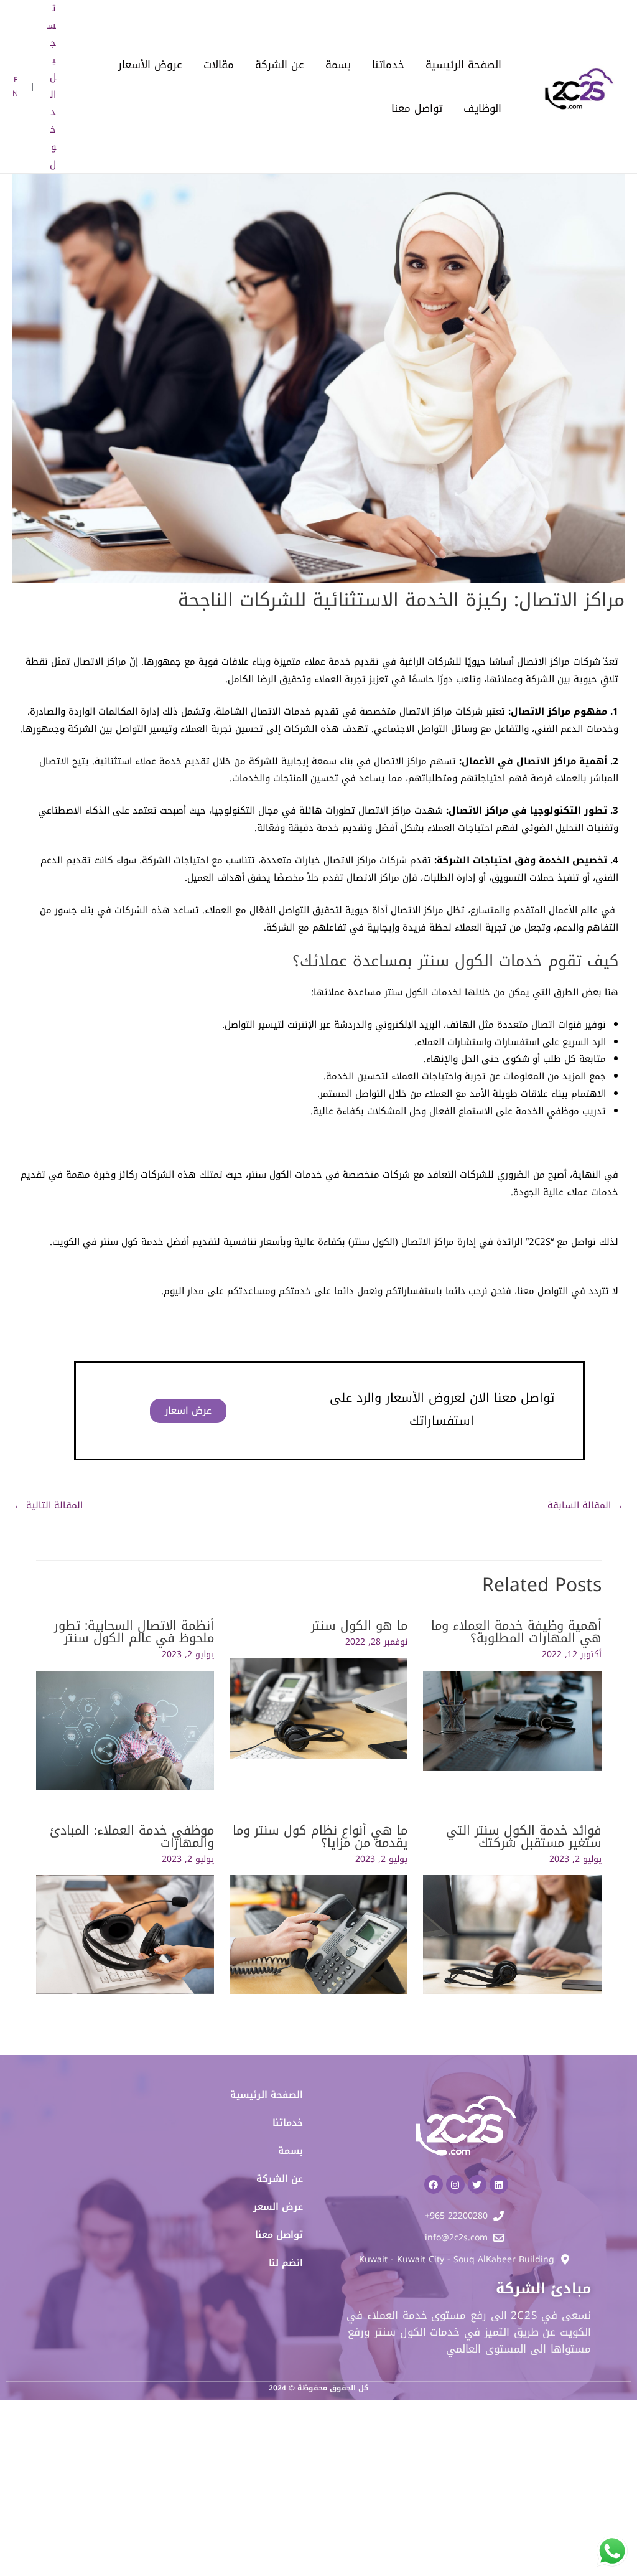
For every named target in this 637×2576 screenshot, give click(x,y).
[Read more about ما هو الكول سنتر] (318, 1708)
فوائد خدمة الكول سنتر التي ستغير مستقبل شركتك (524, 1836)
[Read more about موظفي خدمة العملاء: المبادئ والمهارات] (125, 1934)
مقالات (219, 65)
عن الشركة (280, 65)
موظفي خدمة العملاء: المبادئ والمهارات (132, 1836)
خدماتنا (388, 65)
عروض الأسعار (150, 65)
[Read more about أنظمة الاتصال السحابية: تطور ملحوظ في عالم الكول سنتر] (125, 1729)
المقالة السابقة (585, 1505)
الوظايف (482, 108)
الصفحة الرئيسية (463, 65)
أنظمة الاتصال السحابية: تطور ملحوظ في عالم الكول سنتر (134, 1632)
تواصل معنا (417, 108)
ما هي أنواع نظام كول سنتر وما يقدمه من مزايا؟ (320, 1836)
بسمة (338, 65)
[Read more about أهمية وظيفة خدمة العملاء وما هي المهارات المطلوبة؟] (512, 1720)
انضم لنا (286, 2263)
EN (15, 87)
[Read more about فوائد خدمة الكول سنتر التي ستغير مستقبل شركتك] (512, 1934)
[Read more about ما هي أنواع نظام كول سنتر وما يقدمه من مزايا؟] (318, 1934)
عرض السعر (278, 2207)
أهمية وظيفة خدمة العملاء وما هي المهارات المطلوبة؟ (516, 1632)
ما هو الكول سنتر (359, 1625)
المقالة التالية (48, 1505)
